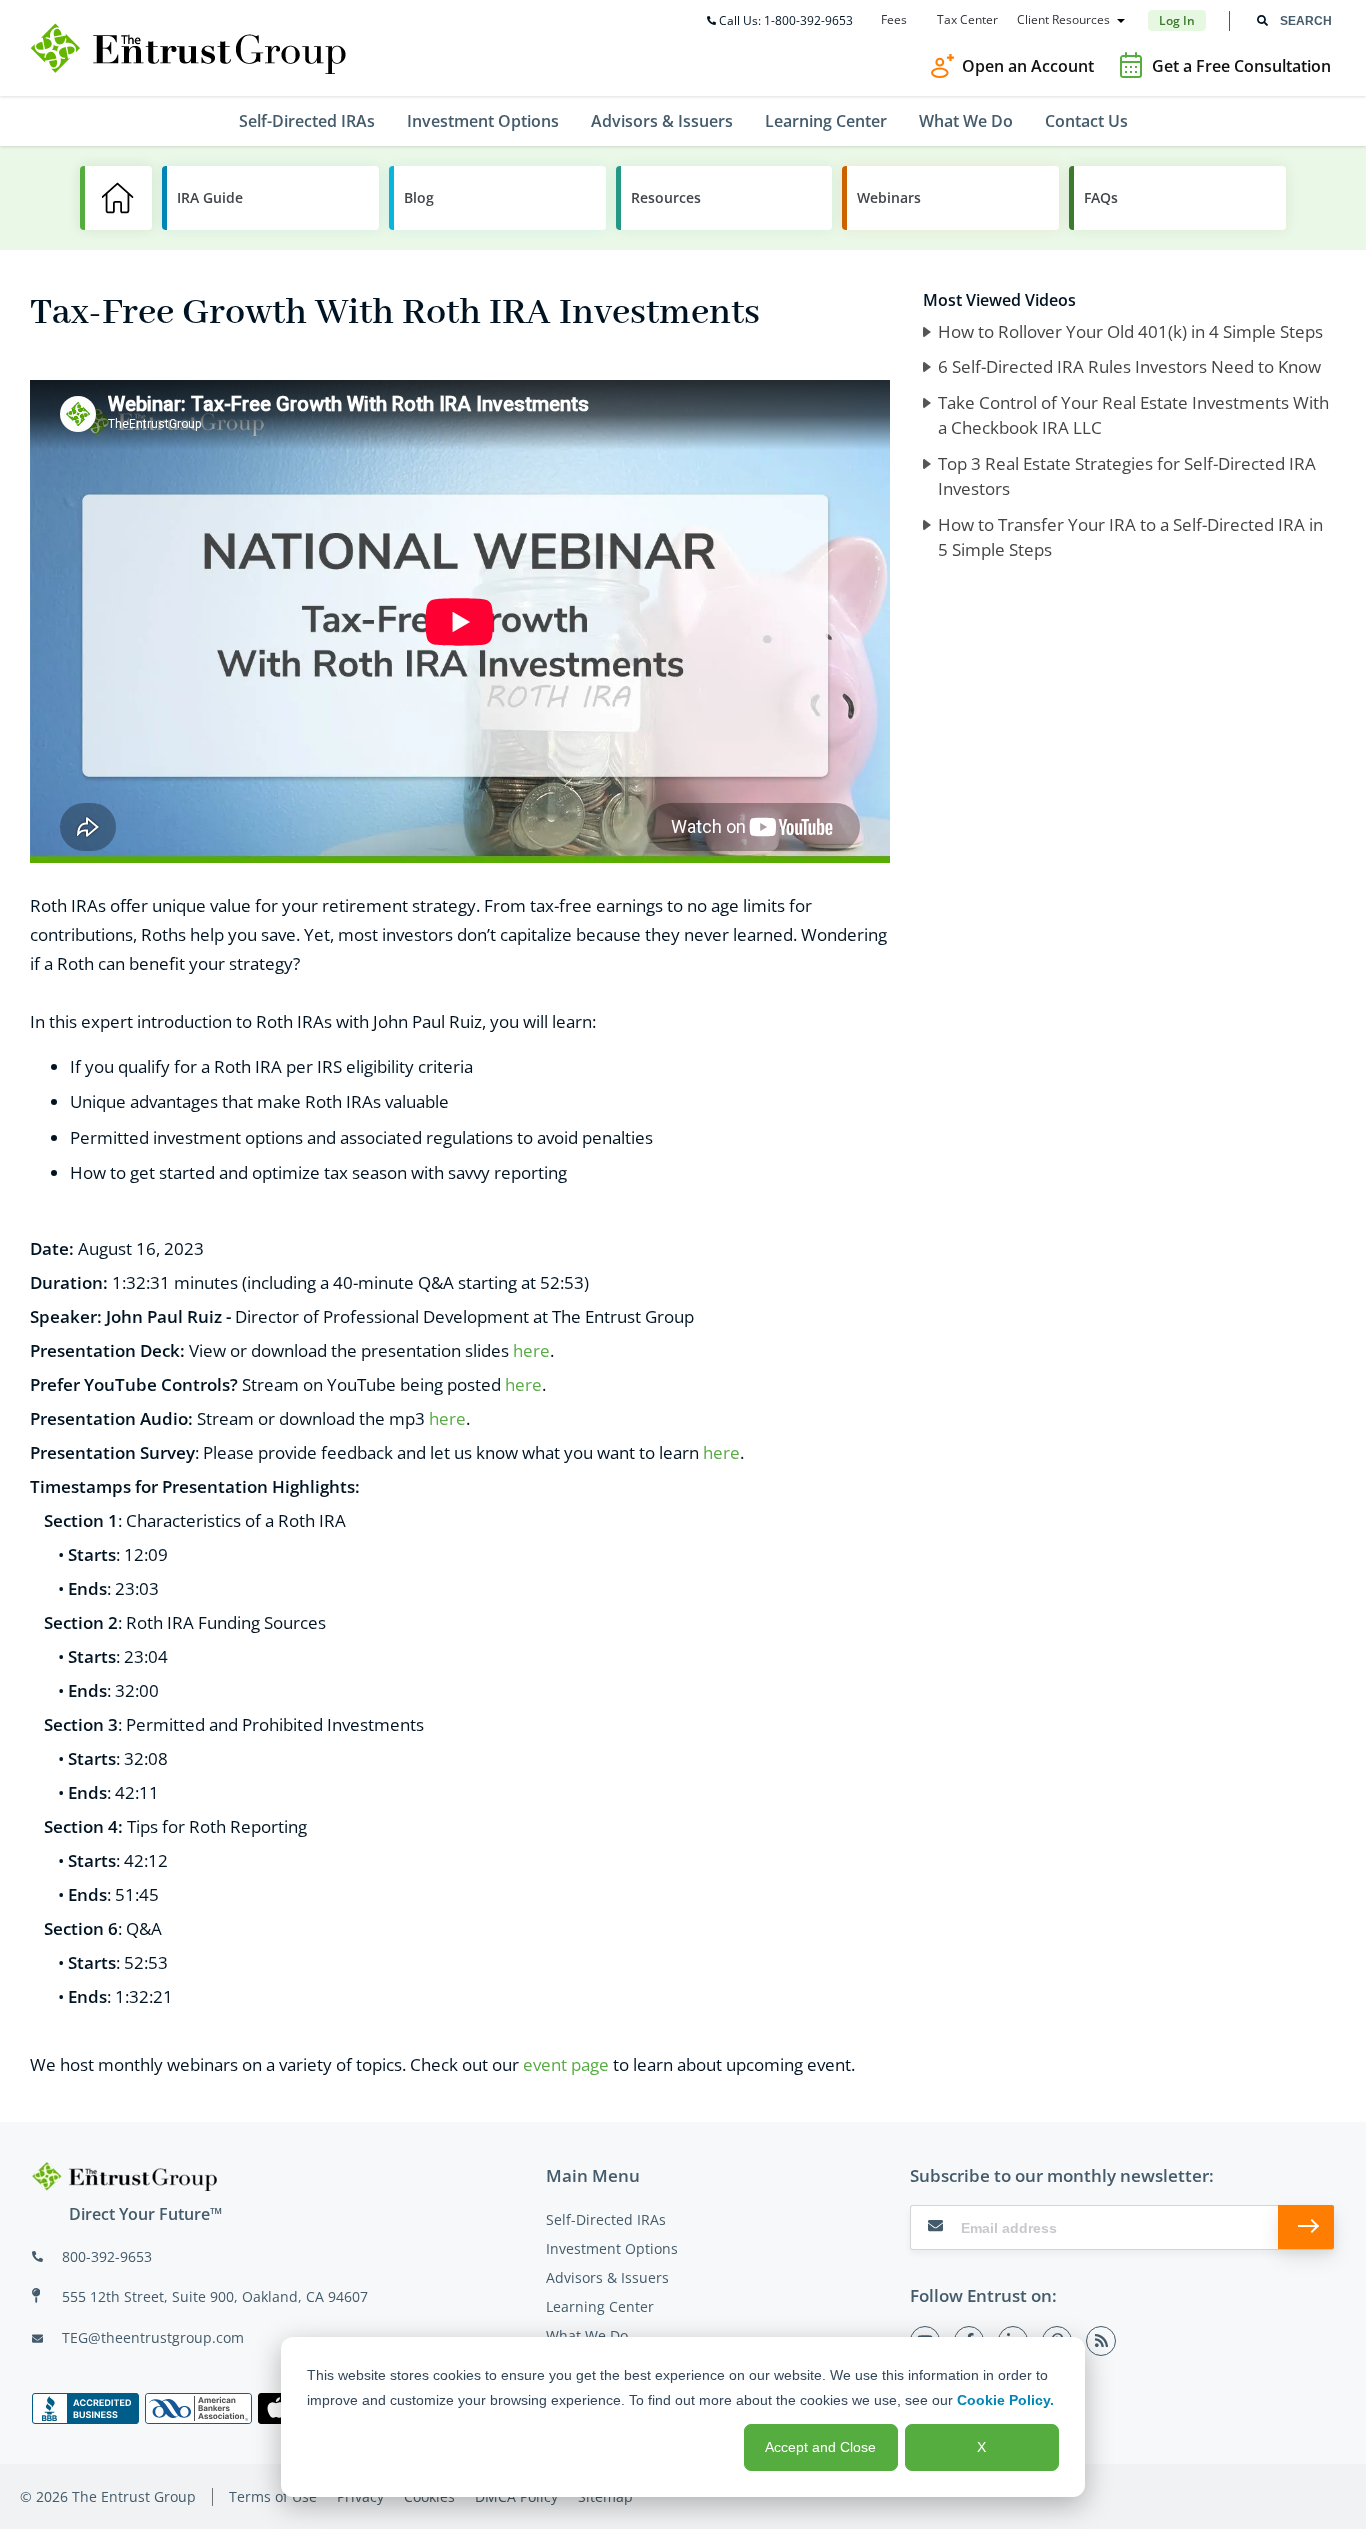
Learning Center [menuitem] (826, 121)
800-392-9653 (107, 2256)
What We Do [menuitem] (966, 121)
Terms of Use (273, 2496)
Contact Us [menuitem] (1086, 121)
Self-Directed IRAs (606, 2219)
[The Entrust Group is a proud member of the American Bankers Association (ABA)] (198, 2408)
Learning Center (600, 2306)
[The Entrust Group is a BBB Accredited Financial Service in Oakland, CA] (85, 2408)
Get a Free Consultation (1241, 66)
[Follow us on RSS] (1101, 2341)
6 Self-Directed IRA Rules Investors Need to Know (1129, 366)
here (531, 1350)
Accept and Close (820, 2447)
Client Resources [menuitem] (1063, 20)
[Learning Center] (116, 198)
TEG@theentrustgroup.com (153, 2337)
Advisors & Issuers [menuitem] (662, 121)
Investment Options (612, 2248)
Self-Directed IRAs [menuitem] (307, 121)
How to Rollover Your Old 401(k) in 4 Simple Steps (1130, 331)
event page (566, 2064)
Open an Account (1028, 66)
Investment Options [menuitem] (483, 121)
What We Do (587, 2335)
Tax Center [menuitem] (967, 20)
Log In (1177, 20)
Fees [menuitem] (894, 20)
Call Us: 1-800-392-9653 (786, 20)
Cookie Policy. (1005, 2400)
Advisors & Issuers (607, 2277)
